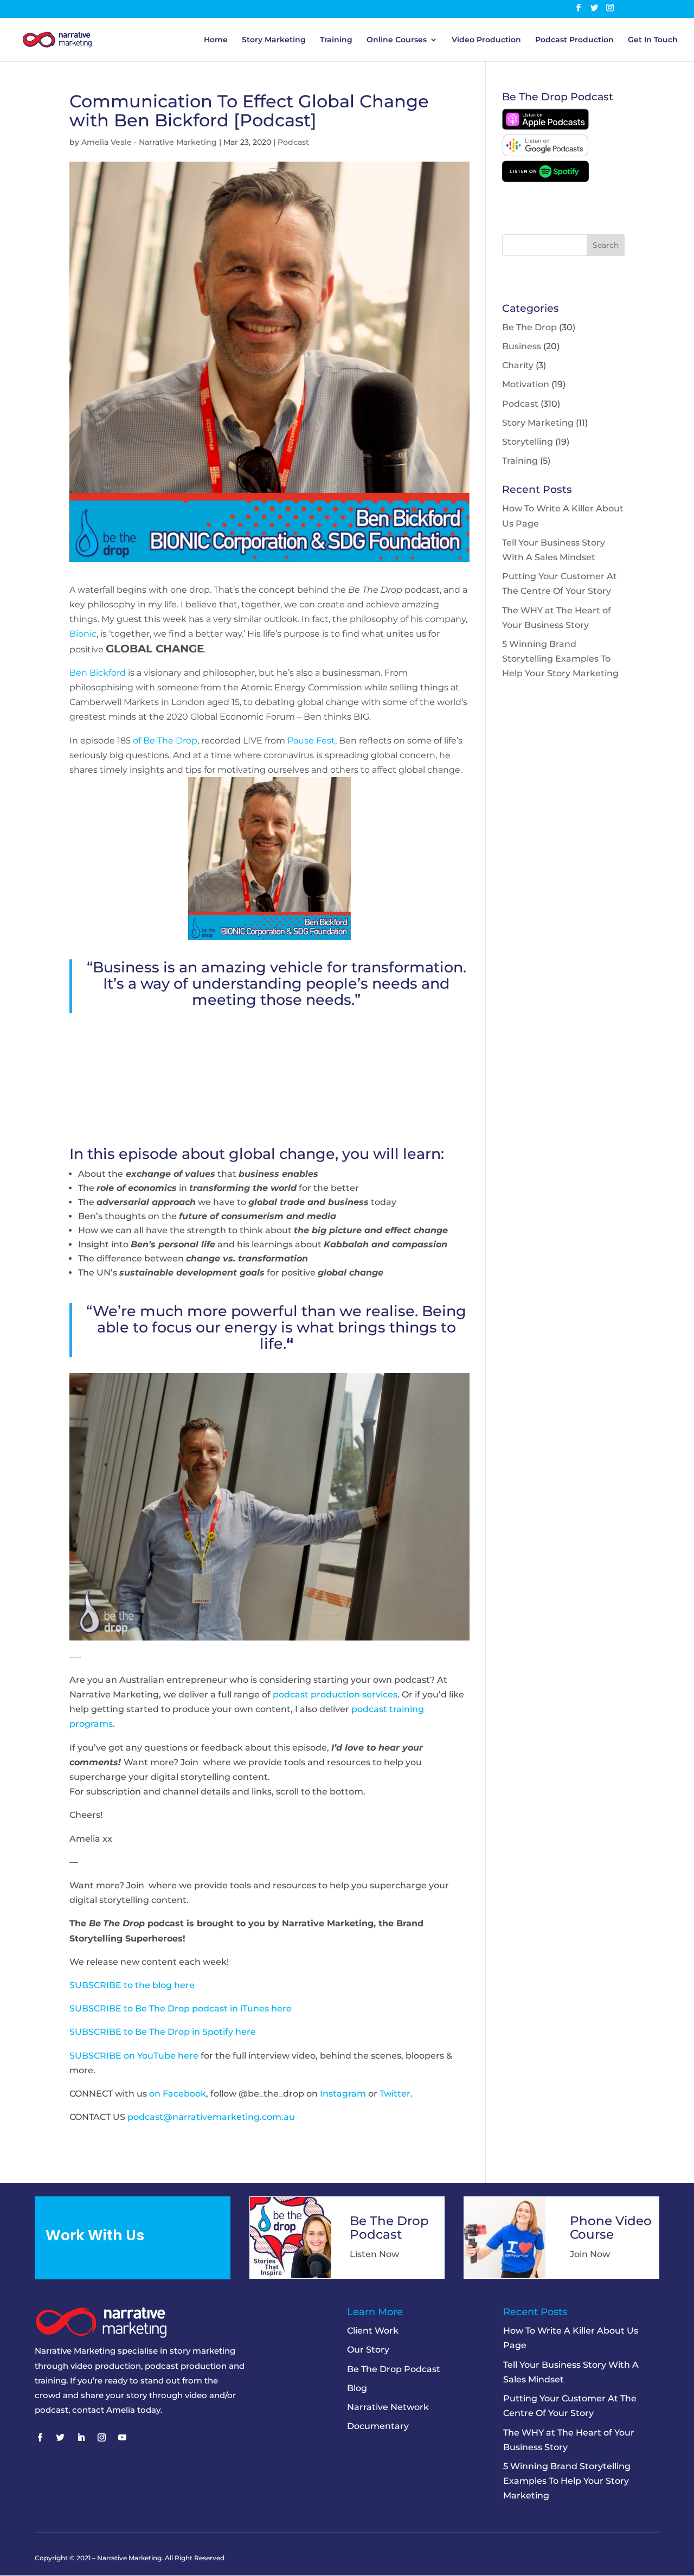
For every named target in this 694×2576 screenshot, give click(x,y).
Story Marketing (274, 40)
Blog (357, 2388)
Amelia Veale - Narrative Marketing (149, 142)
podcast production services (335, 1694)
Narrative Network (388, 2407)
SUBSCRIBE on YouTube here (134, 2056)
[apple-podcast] (545, 127)
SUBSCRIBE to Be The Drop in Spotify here (163, 2032)
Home (216, 40)
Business (522, 346)
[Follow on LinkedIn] (81, 2438)
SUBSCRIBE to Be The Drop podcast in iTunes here (181, 2008)
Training (336, 40)
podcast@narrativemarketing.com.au (211, 2117)
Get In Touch (653, 40)
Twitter (395, 2094)
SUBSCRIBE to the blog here (132, 1985)
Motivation (526, 384)
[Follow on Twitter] (60, 2438)
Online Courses (397, 40)
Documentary (378, 2426)
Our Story (368, 2350)
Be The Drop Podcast (394, 2369)
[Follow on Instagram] (101, 2438)
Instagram (343, 2094)
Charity (518, 365)
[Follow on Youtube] (122, 2438)
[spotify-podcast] (545, 179)
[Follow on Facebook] (40, 2438)
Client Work (373, 2331)
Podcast (293, 142)
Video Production (486, 40)
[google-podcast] (545, 153)
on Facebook (178, 2094)
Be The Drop (529, 327)
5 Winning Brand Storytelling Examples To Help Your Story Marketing (560, 659)
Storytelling (528, 442)
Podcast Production (574, 40)
